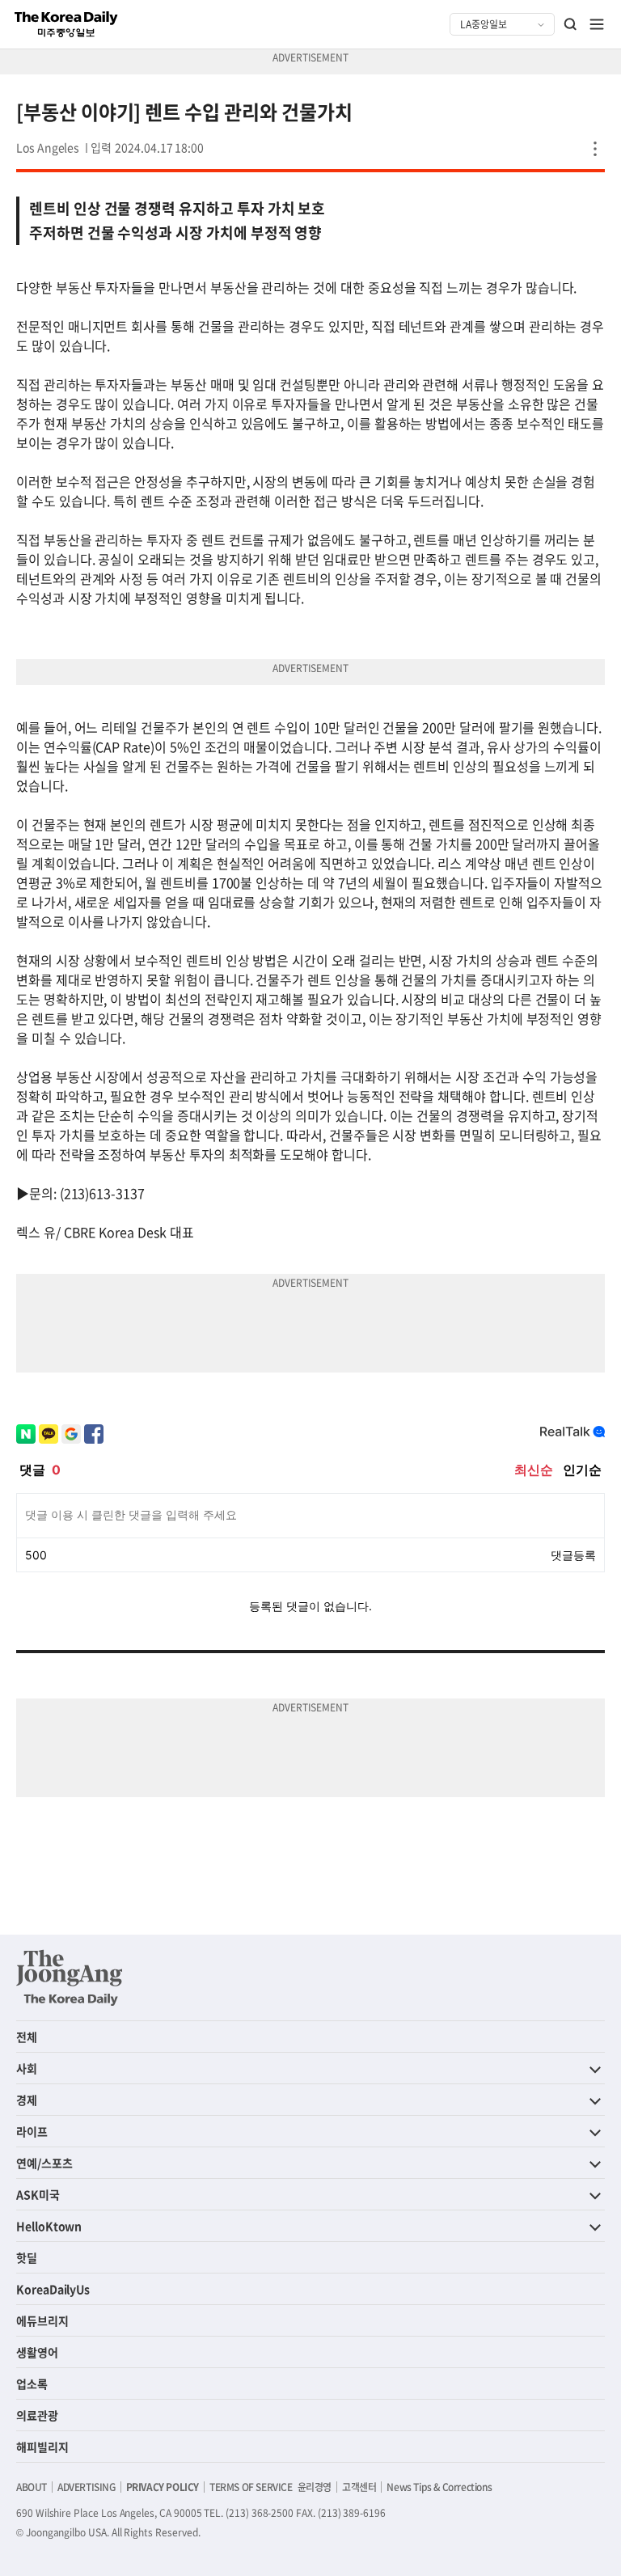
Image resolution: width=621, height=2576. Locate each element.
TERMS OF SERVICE (251, 2487)
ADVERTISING (87, 2487)
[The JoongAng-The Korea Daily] (70, 1977)
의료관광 (37, 2415)
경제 (27, 2100)
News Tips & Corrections (439, 2487)
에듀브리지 (42, 2320)
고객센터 (359, 2487)
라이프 (32, 2131)
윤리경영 (315, 2487)
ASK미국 (38, 2194)
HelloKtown (49, 2226)
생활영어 (37, 2352)
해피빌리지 (42, 2447)
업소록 (32, 2384)
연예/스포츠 (44, 2163)
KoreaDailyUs (53, 2289)
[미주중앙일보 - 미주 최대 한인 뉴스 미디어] (66, 24)
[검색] (571, 24)
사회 (27, 2068)
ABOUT (32, 2487)
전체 (27, 2037)
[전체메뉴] (597, 24)
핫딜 (27, 2257)
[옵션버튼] (595, 149)
